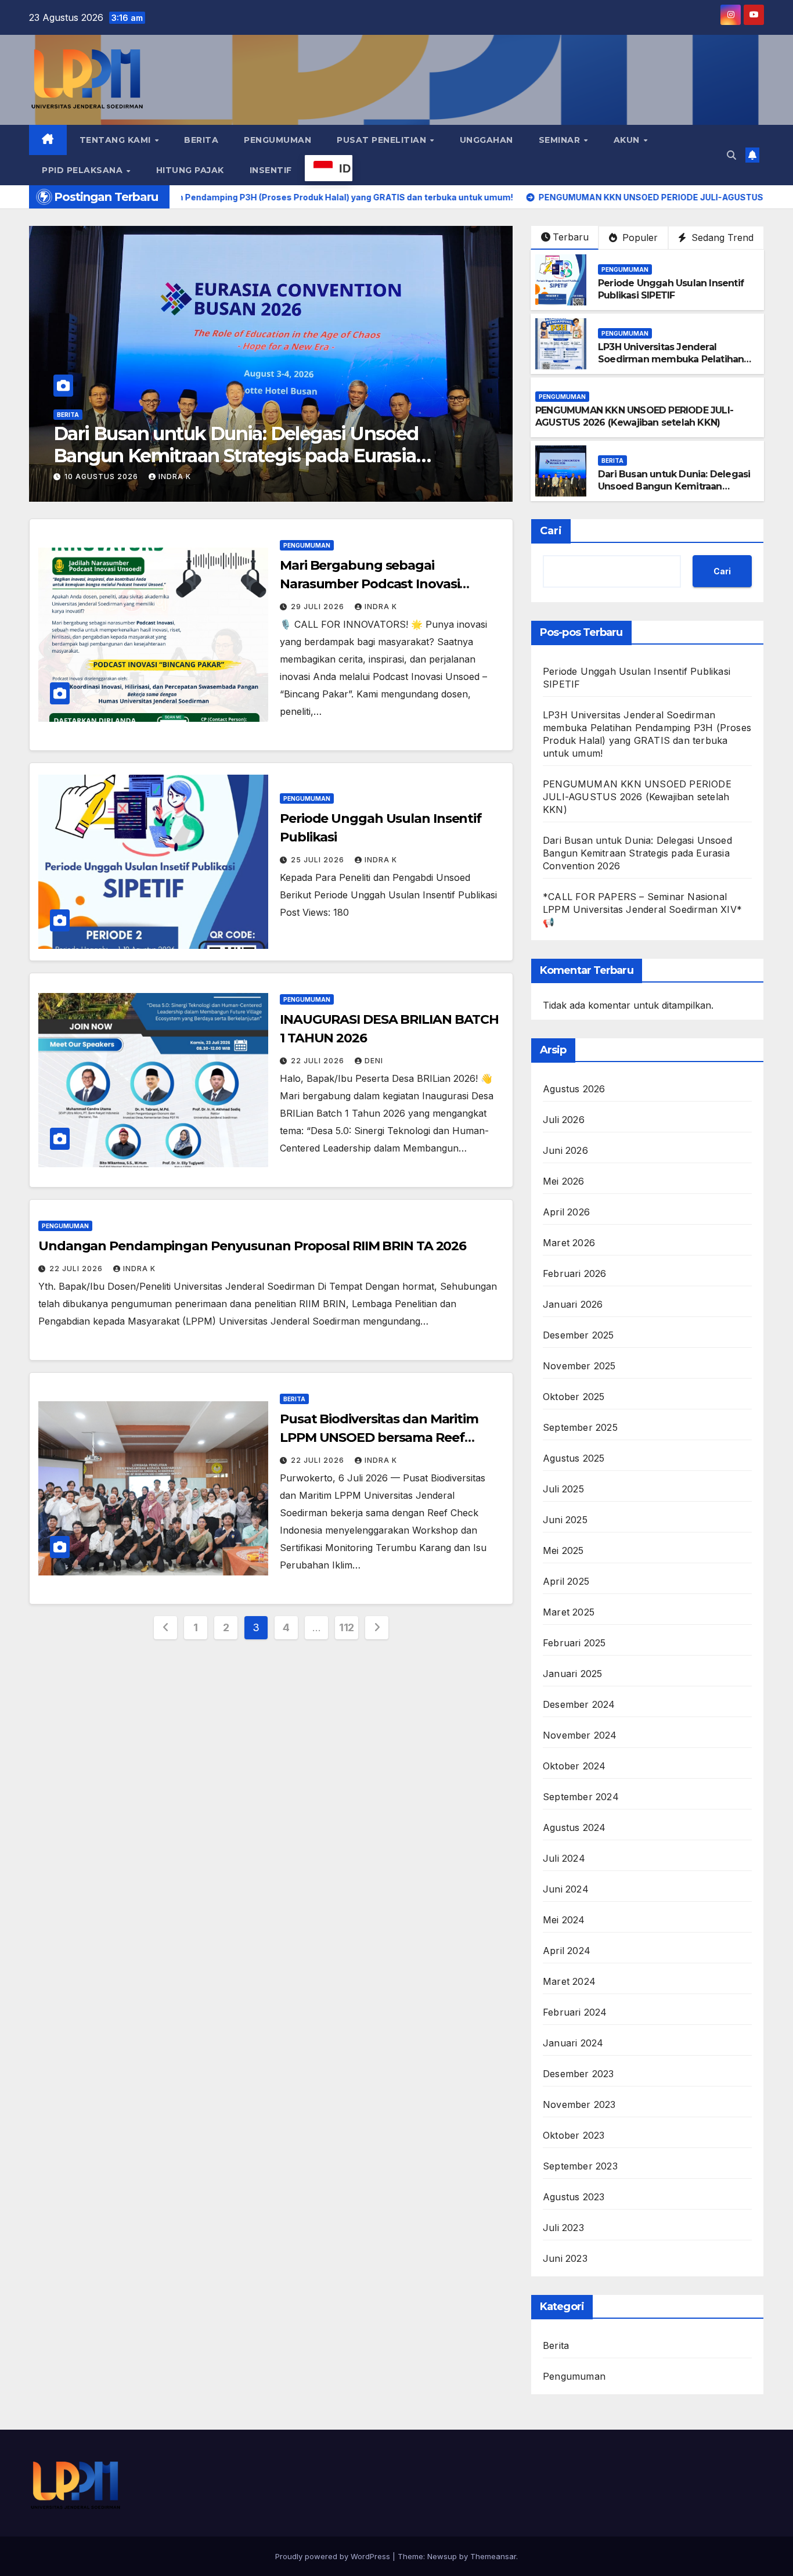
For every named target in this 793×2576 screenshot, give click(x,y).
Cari (551, 531)
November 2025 (579, 1366)
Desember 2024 (579, 1704)
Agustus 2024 (574, 1827)
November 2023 (579, 2104)
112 (347, 1627)
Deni (374, 1061)
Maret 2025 (569, 1612)
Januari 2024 (573, 2043)
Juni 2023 (565, 2258)
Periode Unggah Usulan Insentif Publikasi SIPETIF (671, 289)
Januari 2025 (572, 1674)
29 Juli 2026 (319, 607)
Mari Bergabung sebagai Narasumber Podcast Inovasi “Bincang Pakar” (370, 584)
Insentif (271, 170)
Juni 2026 (565, 1150)
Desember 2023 (578, 2074)
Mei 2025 (563, 1550)
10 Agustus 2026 (102, 476)
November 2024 (580, 1735)
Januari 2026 (573, 1304)
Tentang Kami (117, 140)
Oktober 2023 (574, 2135)
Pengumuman (277, 140)
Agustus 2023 (574, 2197)
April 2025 (566, 1581)
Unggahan (486, 140)
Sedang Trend (721, 238)
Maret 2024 (569, 1981)
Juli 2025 (563, 1489)
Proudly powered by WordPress (334, 2556)
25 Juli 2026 (319, 860)
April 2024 (567, 1951)
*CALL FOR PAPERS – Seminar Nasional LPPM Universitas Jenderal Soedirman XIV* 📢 (254, 445)
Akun (628, 140)
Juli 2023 (563, 2228)
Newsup (442, 2556)
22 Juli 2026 (319, 1061)
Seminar (561, 140)
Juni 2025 (565, 1520)
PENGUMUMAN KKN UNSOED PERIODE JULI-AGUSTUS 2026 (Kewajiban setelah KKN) (634, 416)
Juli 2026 (564, 1120)
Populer (639, 238)
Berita (201, 140)
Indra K (175, 476)
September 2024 (581, 1797)
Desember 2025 (578, 1335)
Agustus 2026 (574, 1089)
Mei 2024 (564, 1920)
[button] (731, 155)
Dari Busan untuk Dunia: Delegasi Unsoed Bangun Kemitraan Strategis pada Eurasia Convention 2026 (674, 492)
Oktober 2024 (574, 1766)
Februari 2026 (575, 1273)
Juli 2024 (564, 1858)
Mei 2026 (564, 1181)
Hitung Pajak (190, 170)
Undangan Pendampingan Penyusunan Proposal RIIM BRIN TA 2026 (252, 1246)
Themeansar (493, 2556)
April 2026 (566, 1212)
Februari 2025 (574, 1643)
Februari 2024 (575, 2012)
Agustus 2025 (574, 1458)
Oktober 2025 (574, 1397)
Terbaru (571, 237)
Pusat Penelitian (383, 140)
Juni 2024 (566, 1889)
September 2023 (580, 2166)
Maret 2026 (569, 1243)
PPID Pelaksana (84, 170)
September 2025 (580, 1427)
